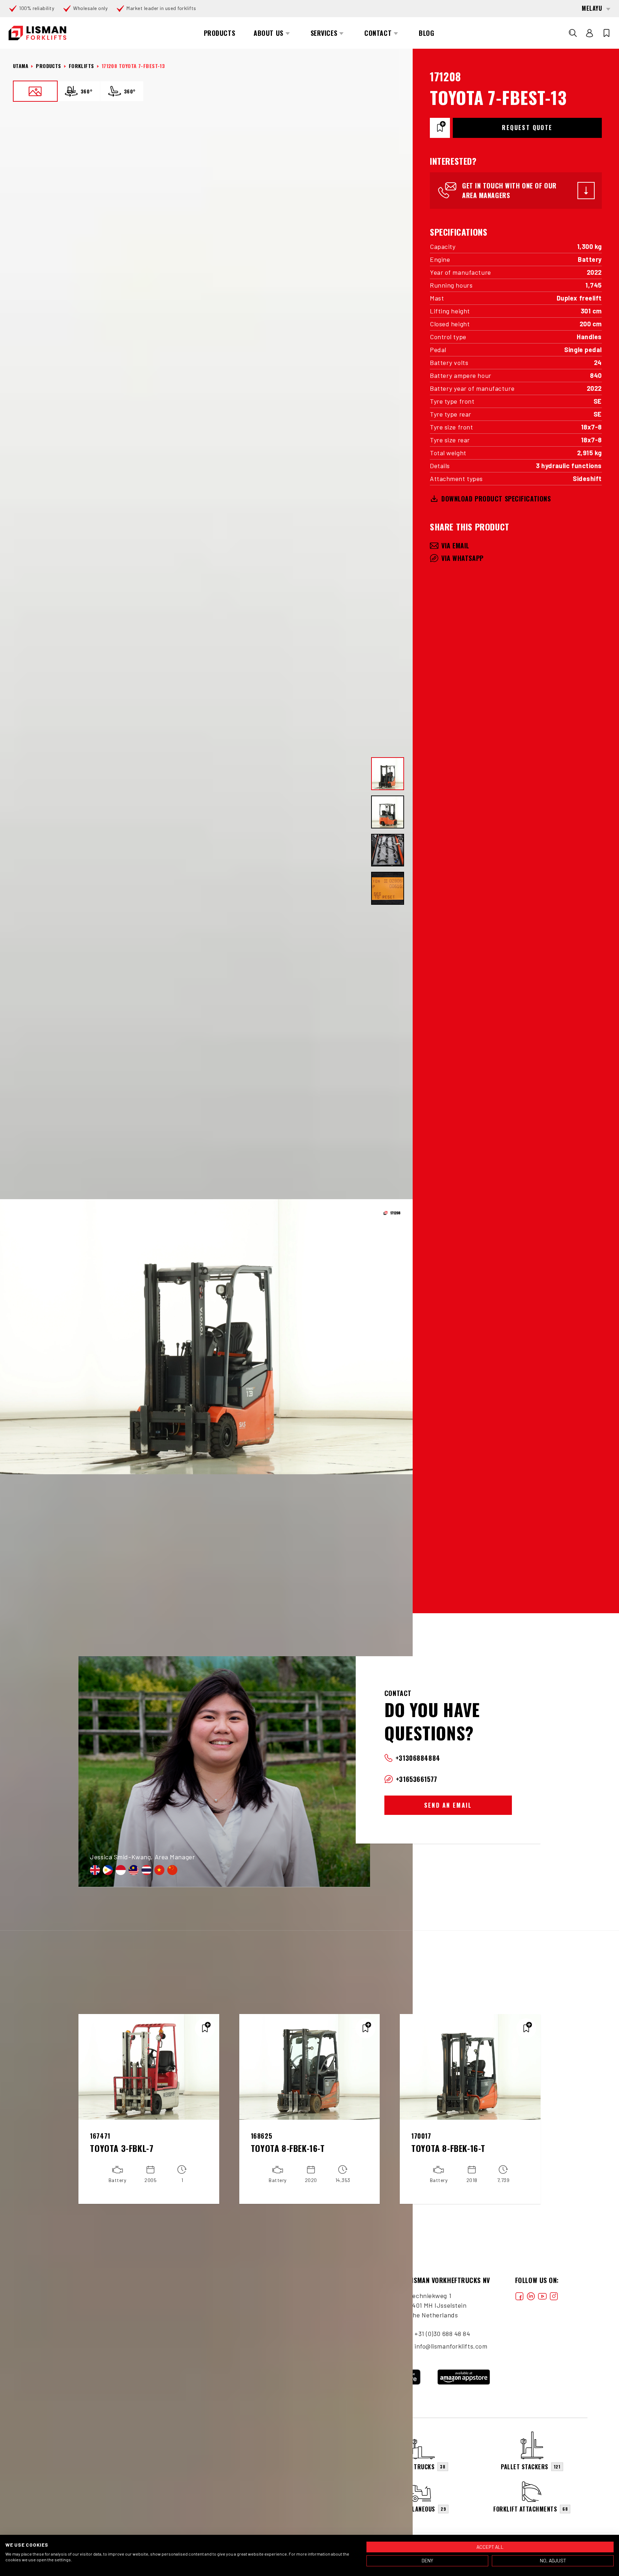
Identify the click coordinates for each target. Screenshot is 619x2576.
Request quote (527, 128)
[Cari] (573, 33)
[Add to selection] (440, 128)
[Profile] (590, 33)
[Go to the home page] (37, 33)
